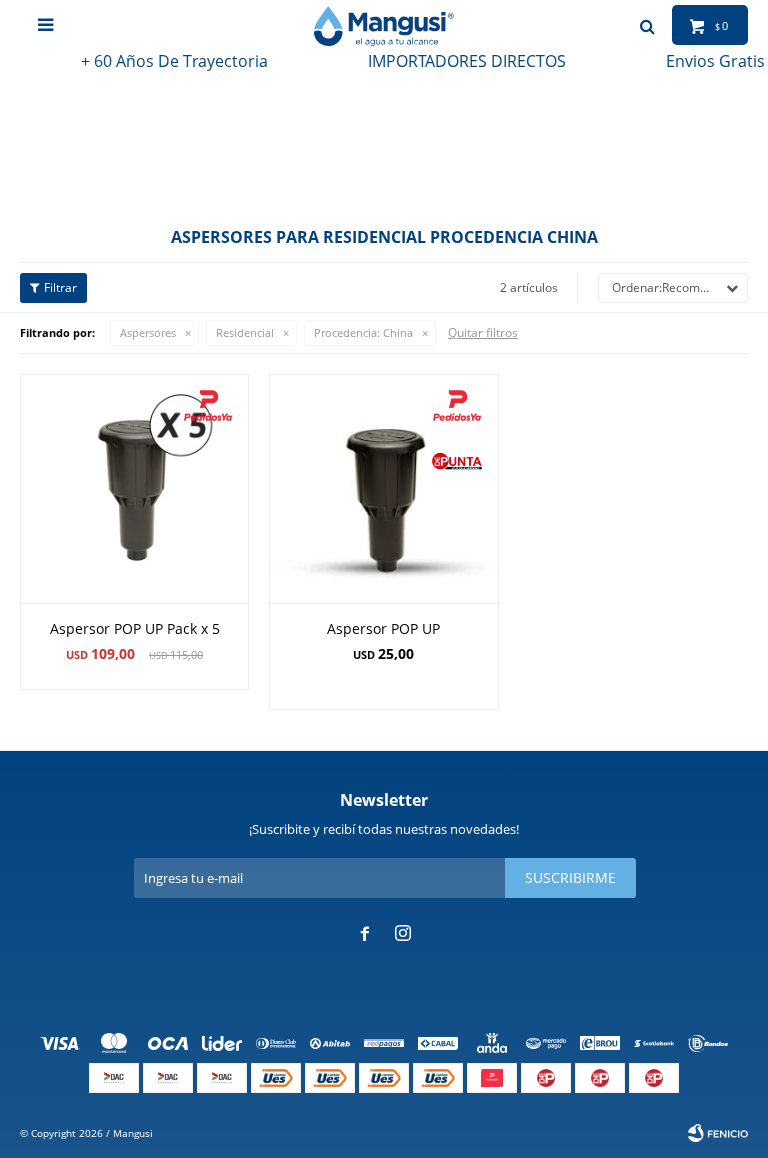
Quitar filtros (483, 332)
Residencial (245, 332)
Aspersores (148, 332)
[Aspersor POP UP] (383, 488)
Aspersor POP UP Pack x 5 (135, 628)
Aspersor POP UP (383, 628)
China (363, 332)
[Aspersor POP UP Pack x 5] (134, 488)
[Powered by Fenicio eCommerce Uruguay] (718, 1133)
